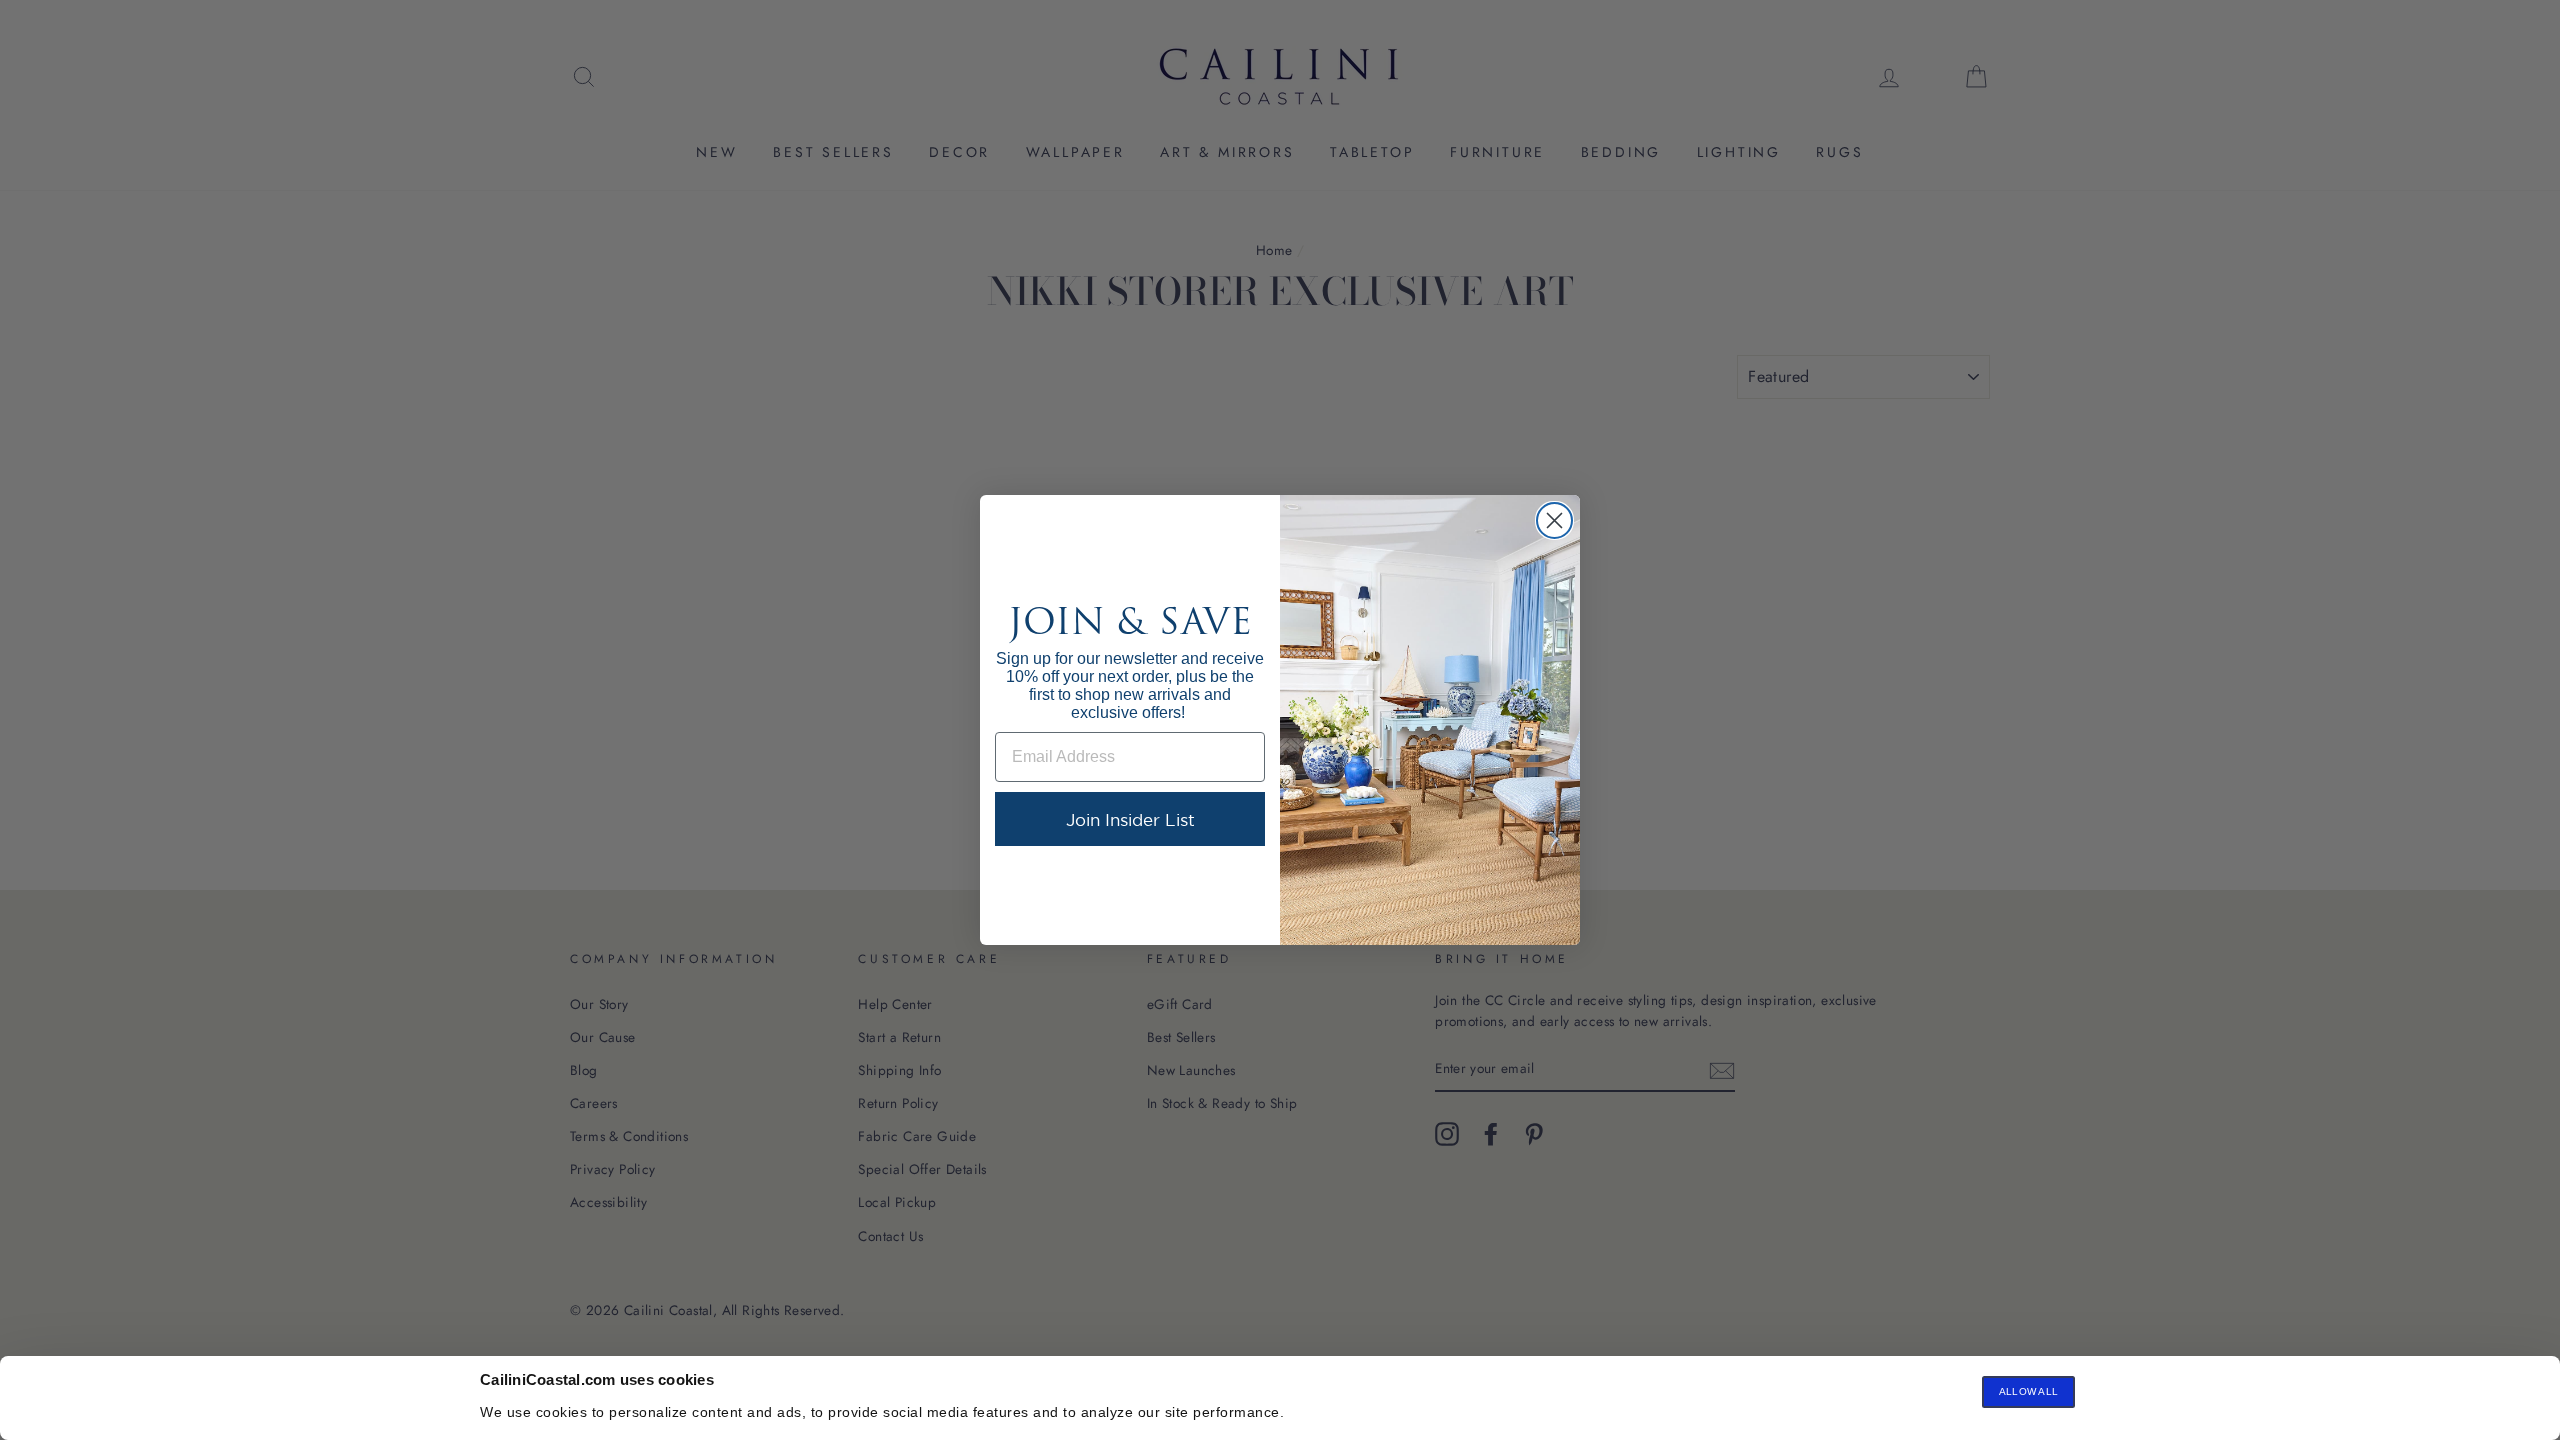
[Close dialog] (1554, 520)
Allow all (2028, 1391)
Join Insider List (1130, 819)
